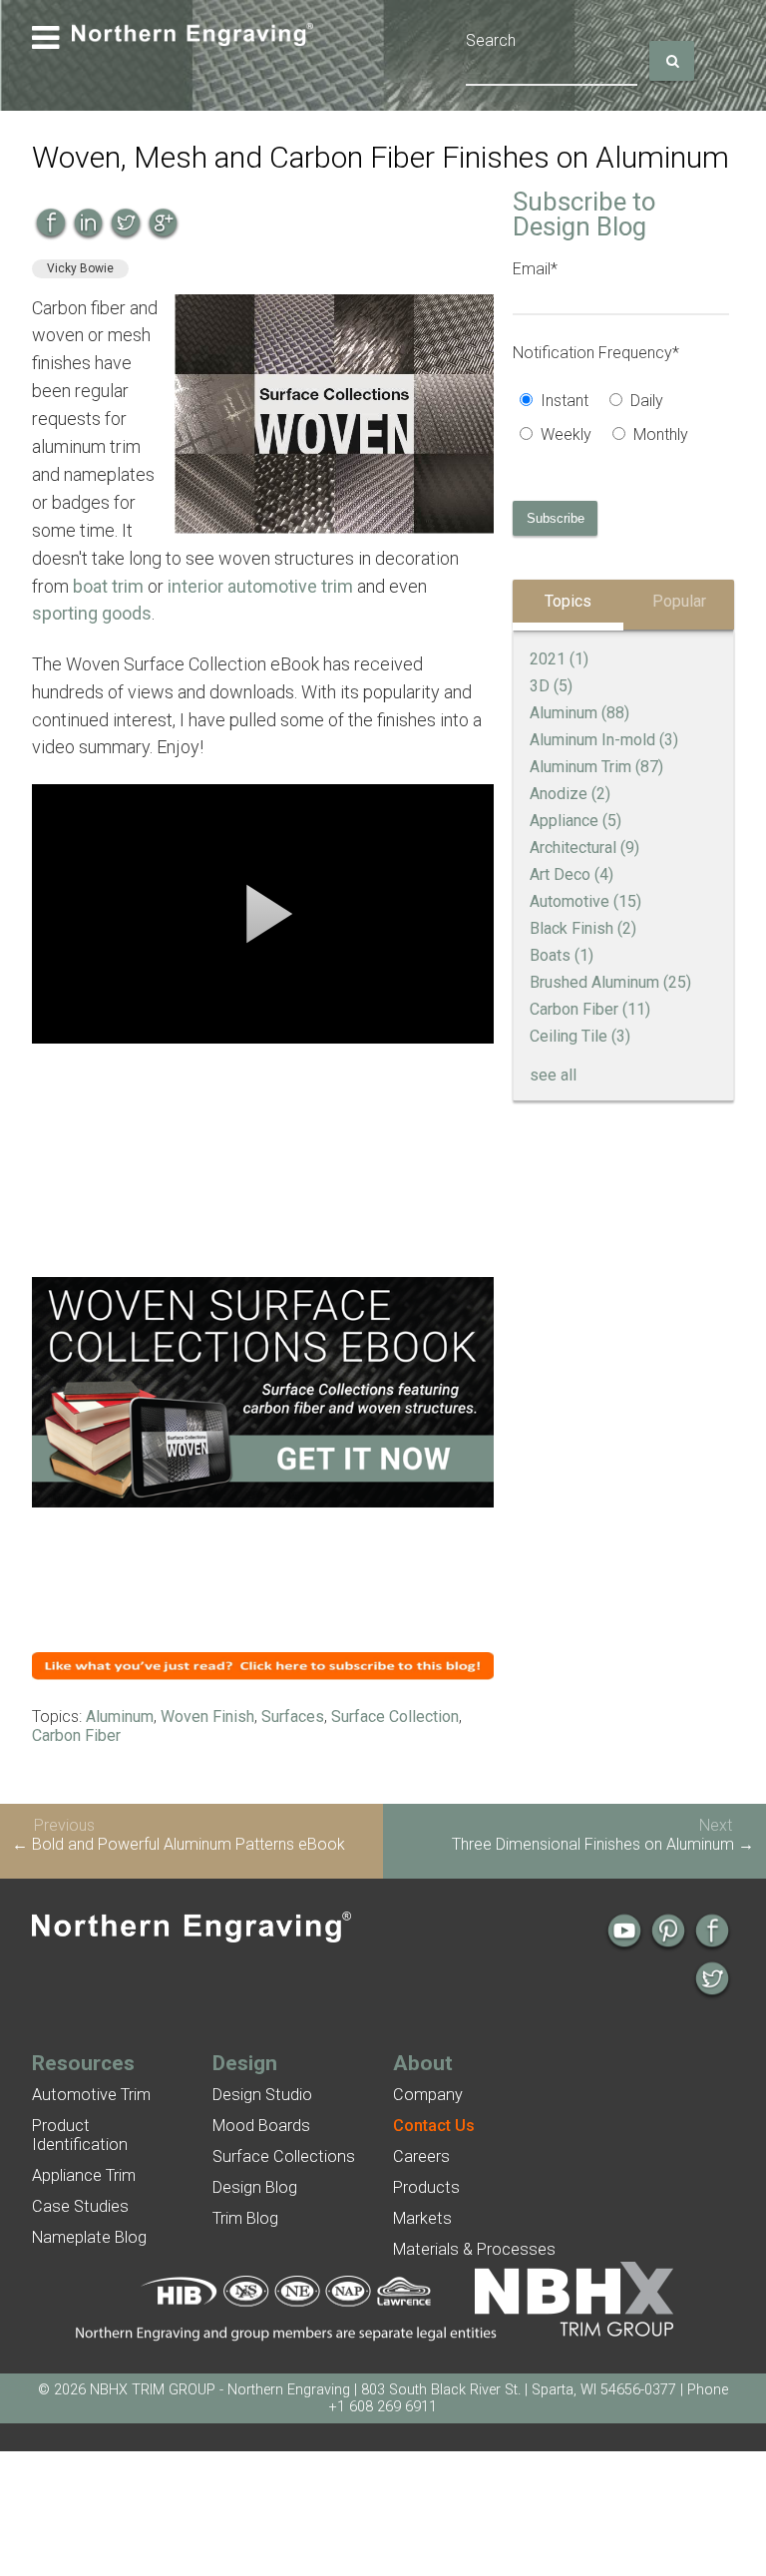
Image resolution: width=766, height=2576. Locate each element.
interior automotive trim (260, 586)
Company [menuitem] (428, 2095)
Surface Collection (395, 1717)
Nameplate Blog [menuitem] (89, 2237)
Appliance (575, 821)
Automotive (585, 901)
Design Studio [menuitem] (262, 2095)
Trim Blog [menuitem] (245, 2218)
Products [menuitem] (426, 2187)
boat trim (108, 586)
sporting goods (92, 613)
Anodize (570, 794)
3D (551, 686)
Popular (679, 601)
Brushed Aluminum (610, 982)
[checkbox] (621, 420)
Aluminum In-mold (604, 740)
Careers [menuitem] (421, 2156)
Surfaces (293, 1717)
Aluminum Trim (596, 767)
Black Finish (583, 928)
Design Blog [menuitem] (255, 2187)
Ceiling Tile (580, 1036)
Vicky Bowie (80, 268)
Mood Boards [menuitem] (261, 2126)
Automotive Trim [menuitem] (91, 2095)
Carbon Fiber (76, 1735)
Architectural (584, 848)
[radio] (558, 403)
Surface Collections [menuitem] (284, 2156)
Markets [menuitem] (422, 2218)
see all (553, 1075)
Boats (562, 955)
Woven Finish (207, 1717)
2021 (559, 659)
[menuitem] (434, 2126)
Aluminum (120, 1717)
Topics (568, 601)
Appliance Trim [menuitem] (84, 2175)
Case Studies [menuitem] (80, 2206)
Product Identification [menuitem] (80, 2135)
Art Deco (572, 874)
